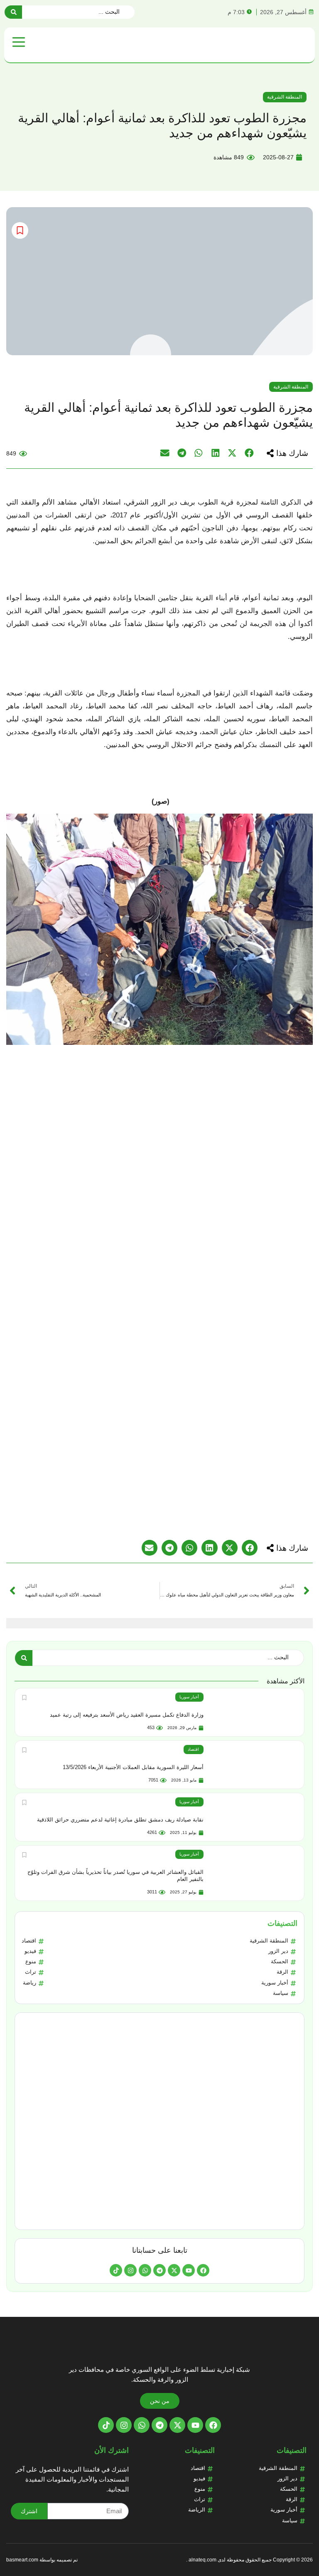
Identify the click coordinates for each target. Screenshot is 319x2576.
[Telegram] (159, 2270)
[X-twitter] (174, 2270)
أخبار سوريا (189, 1697)
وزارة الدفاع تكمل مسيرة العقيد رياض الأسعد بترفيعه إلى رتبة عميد (127, 1715)
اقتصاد (193, 1749)
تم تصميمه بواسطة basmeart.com (42, 2560)
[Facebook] (203, 2270)
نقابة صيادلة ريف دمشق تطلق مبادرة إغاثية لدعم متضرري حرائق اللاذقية (120, 1820)
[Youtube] (189, 2270)
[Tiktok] (116, 2270)
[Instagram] (130, 2270)
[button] (287, 453)
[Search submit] (13, 12)
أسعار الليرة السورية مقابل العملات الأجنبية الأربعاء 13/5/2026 (133, 1767)
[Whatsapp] (145, 2270)
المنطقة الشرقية (285, 97)
